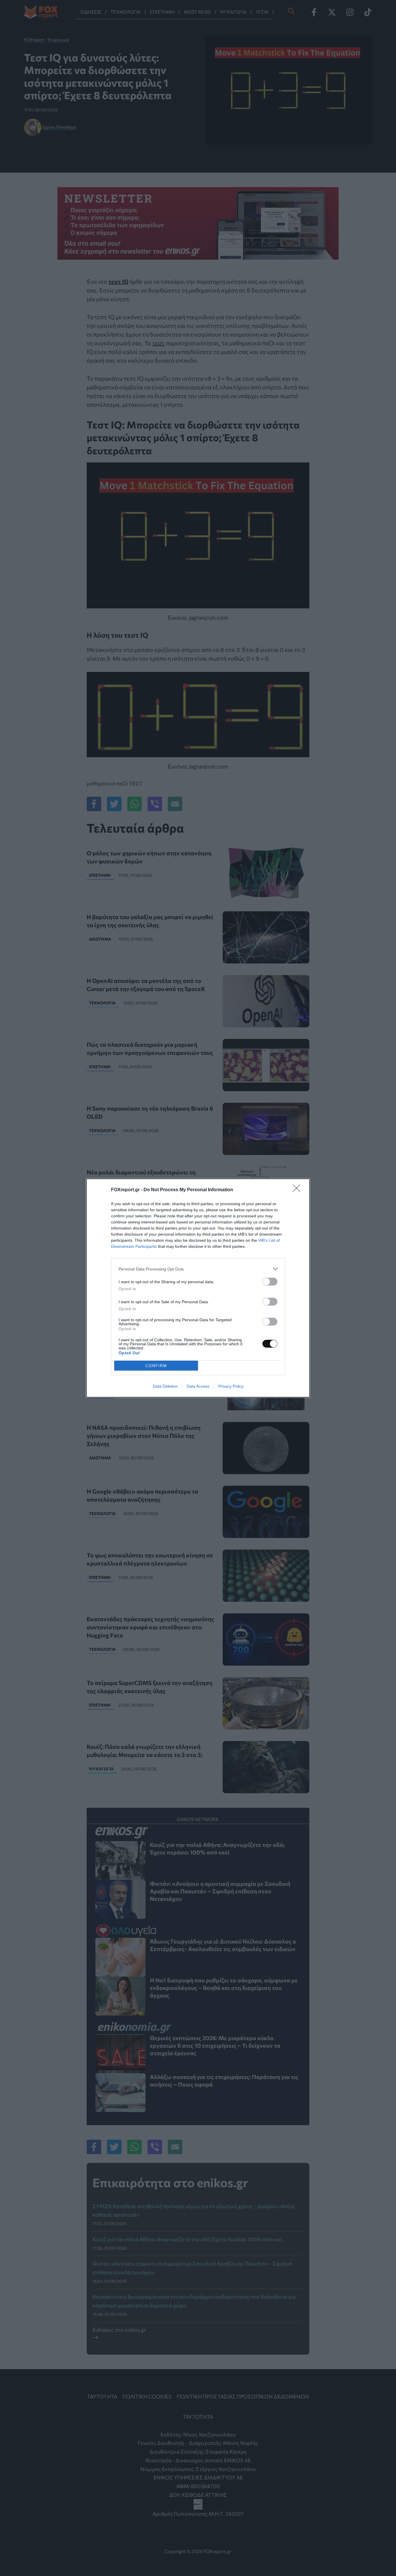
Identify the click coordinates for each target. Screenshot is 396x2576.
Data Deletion (165, 1386)
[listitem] (198, 1269)
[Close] (298, 1190)
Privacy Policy (231, 1386)
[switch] (270, 1282)
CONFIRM (156, 1366)
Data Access (198, 1386)
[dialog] (198, 1288)
